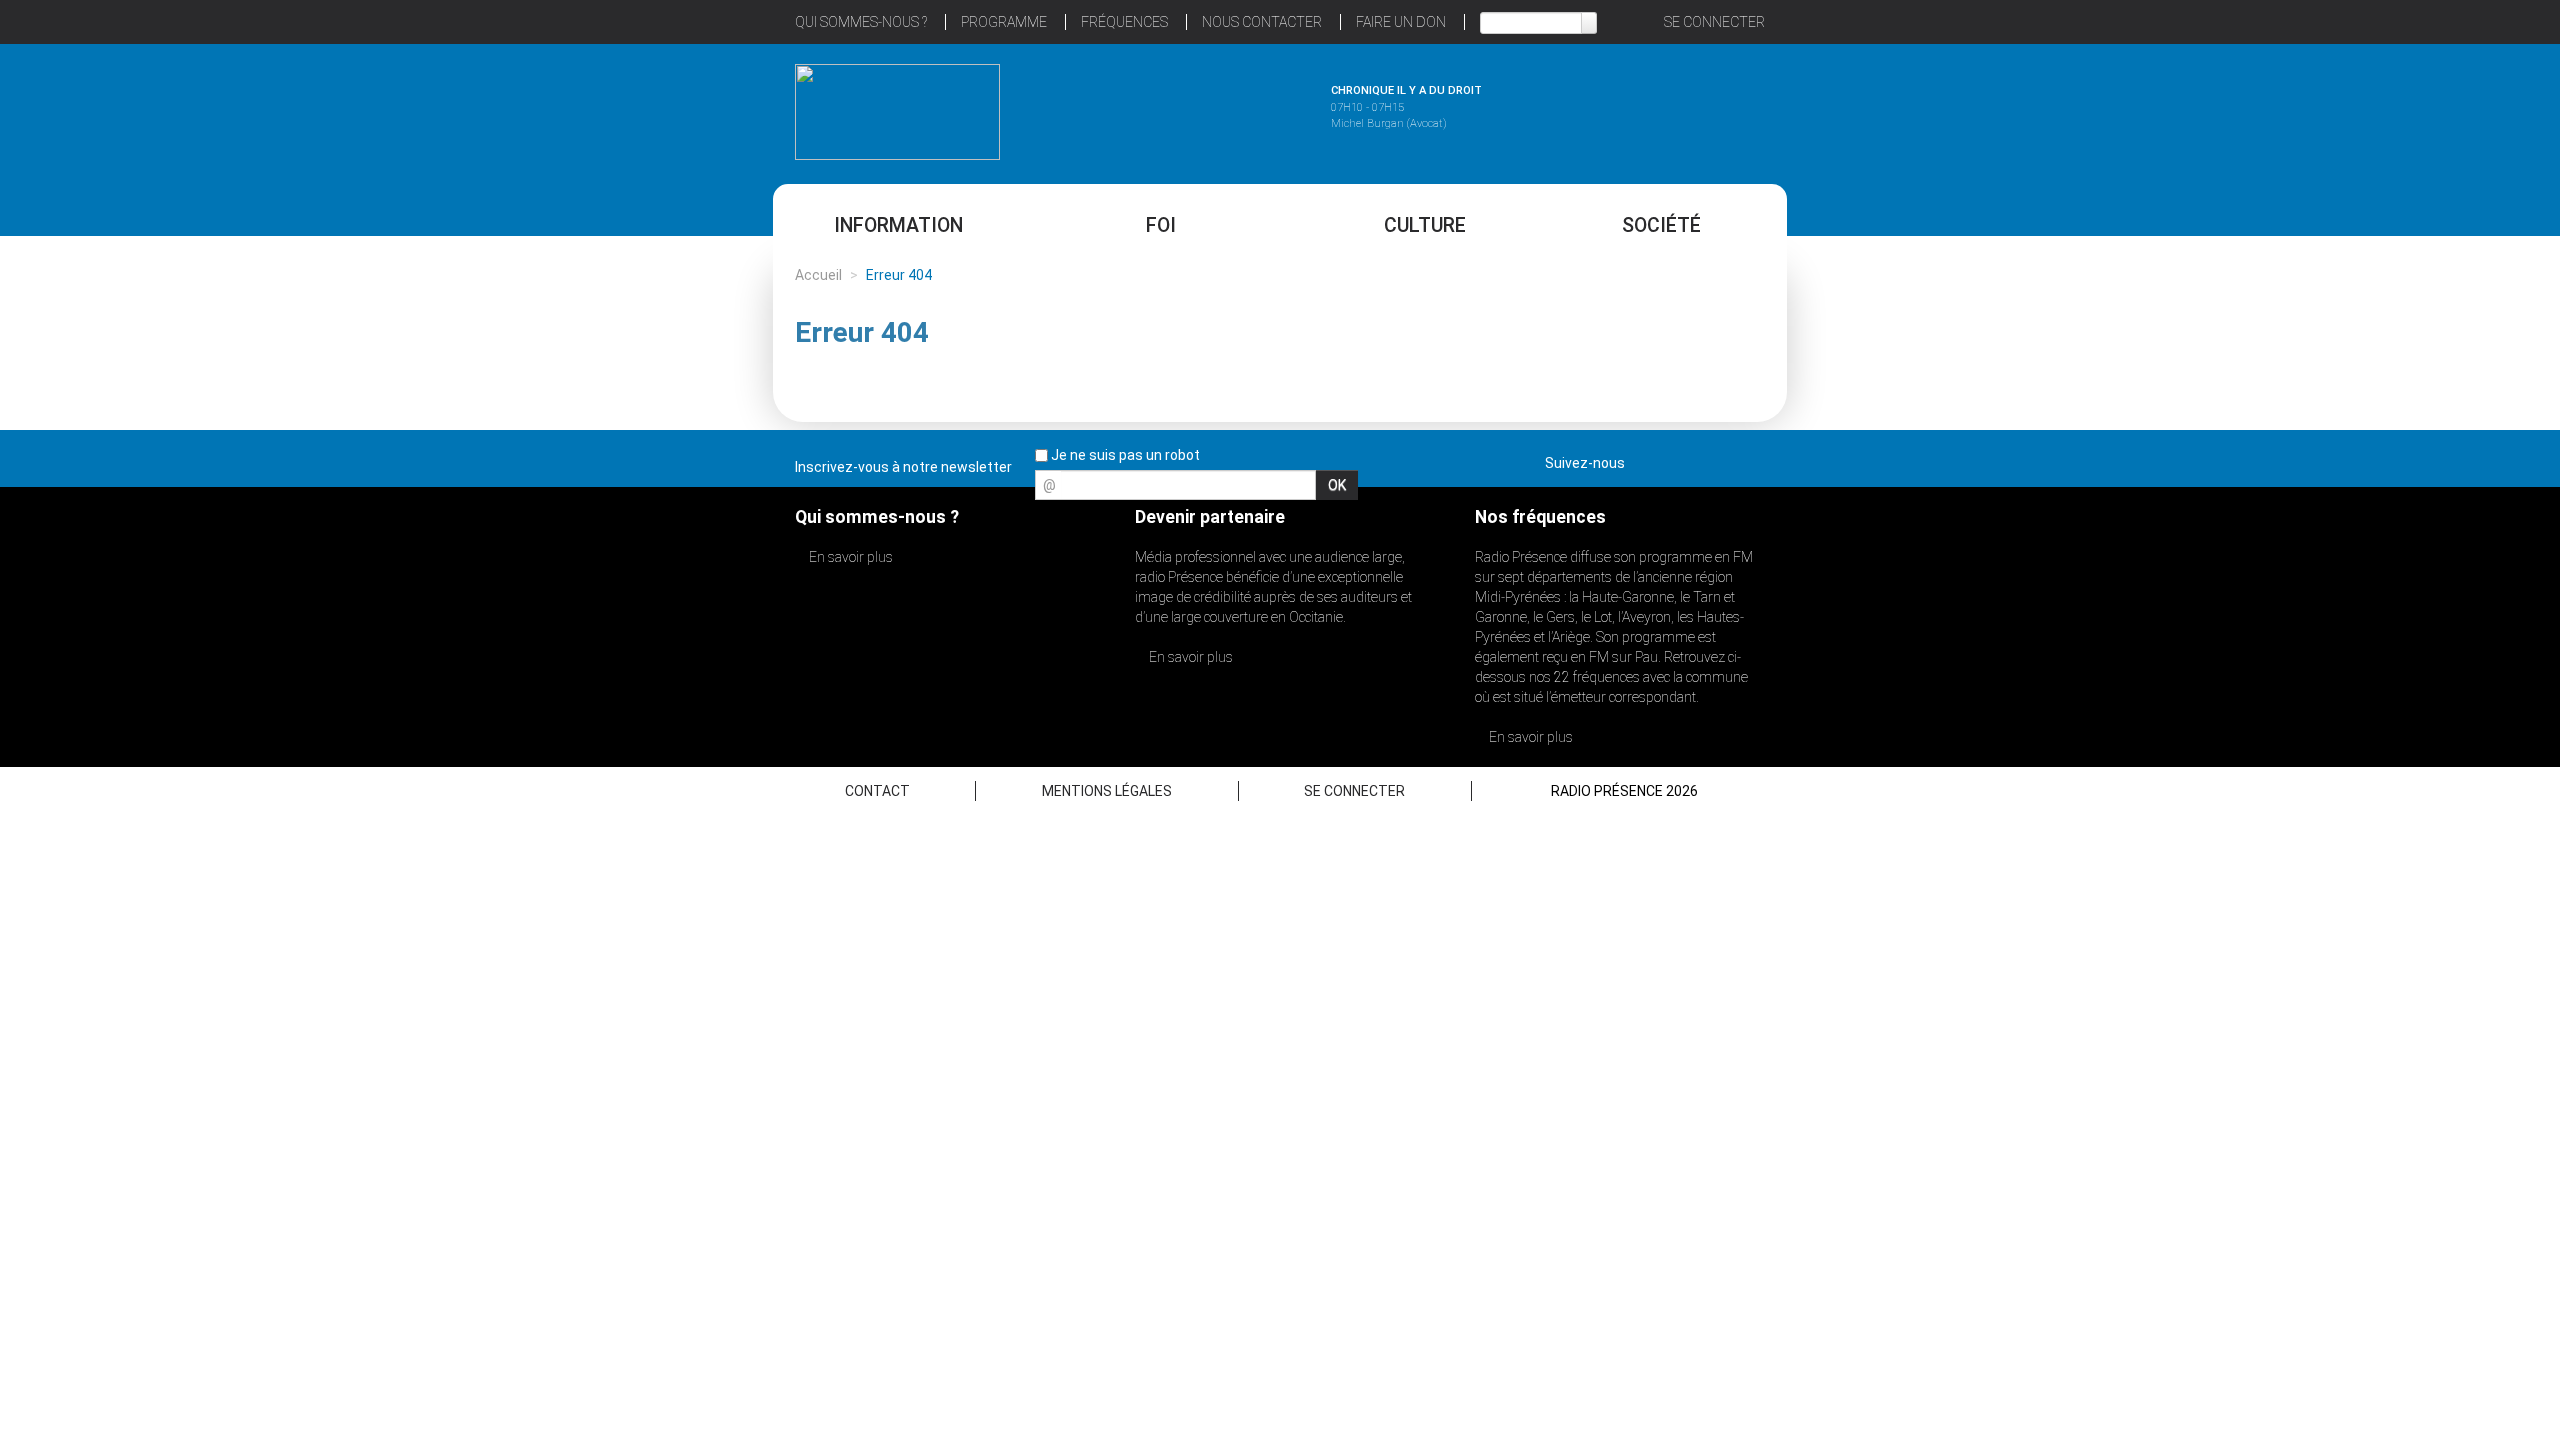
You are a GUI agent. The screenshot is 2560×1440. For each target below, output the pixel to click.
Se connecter (1714, 22)
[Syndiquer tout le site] (1749, 459)
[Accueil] (897, 112)
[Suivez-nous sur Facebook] (1644, 459)
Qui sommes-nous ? (861, 22)
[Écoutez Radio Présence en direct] (1225, 109)
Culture (1425, 225)
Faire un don (1401, 22)
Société (1661, 225)
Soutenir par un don (2460, 672)
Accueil (818, 275)
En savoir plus (849, 557)
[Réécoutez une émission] (1662, 109)
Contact (877, 791)
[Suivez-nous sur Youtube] (1714, 459)
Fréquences (1124, 22)
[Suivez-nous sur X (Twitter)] (1679, 459)
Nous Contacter (1262, 22)
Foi (1161, 225)
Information (898, 225)
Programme (1004, 22)
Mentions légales (1107, 791)
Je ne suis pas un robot (1124, 455)
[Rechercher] (1589, 23)
